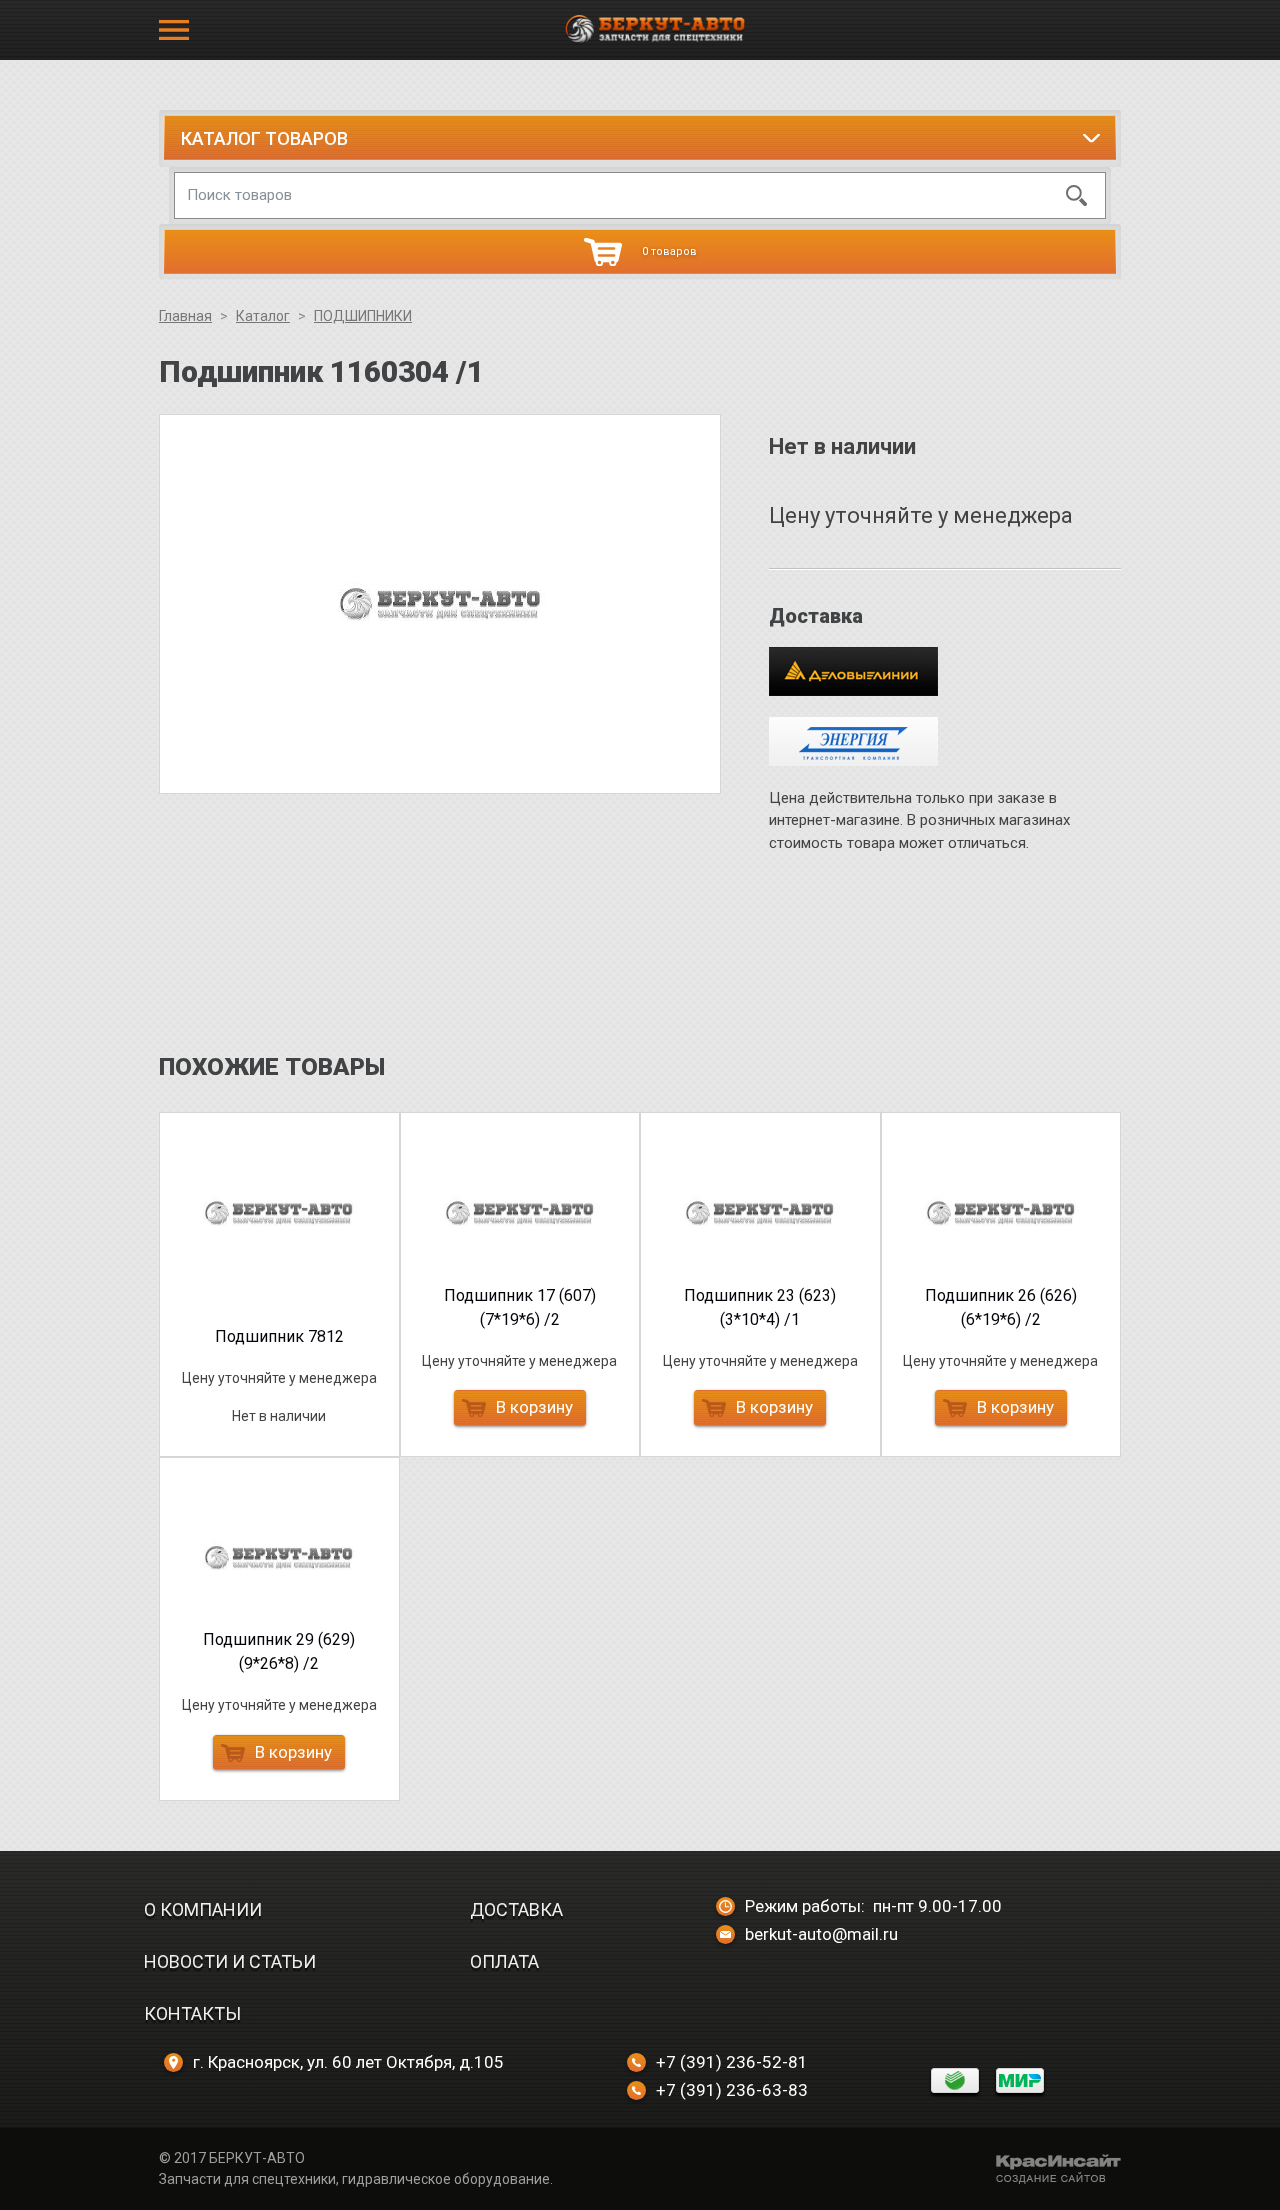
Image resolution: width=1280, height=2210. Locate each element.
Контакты (192, 2013)
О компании (203, 1909)
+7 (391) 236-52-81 (732, 2062)
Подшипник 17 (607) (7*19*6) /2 (520, 1307)
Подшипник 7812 (279, 1336)
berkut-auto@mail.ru (821, 1934)
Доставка (516, 1909)
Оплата (504, 1961)
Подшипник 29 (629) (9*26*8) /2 (279, 1651)
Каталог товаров (264, 138)
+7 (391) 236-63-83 (732, 2090)
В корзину (534, 1407)
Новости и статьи (230, 1961)
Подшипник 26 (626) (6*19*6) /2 (1001, 1307)
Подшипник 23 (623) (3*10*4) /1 (760, 1307)
